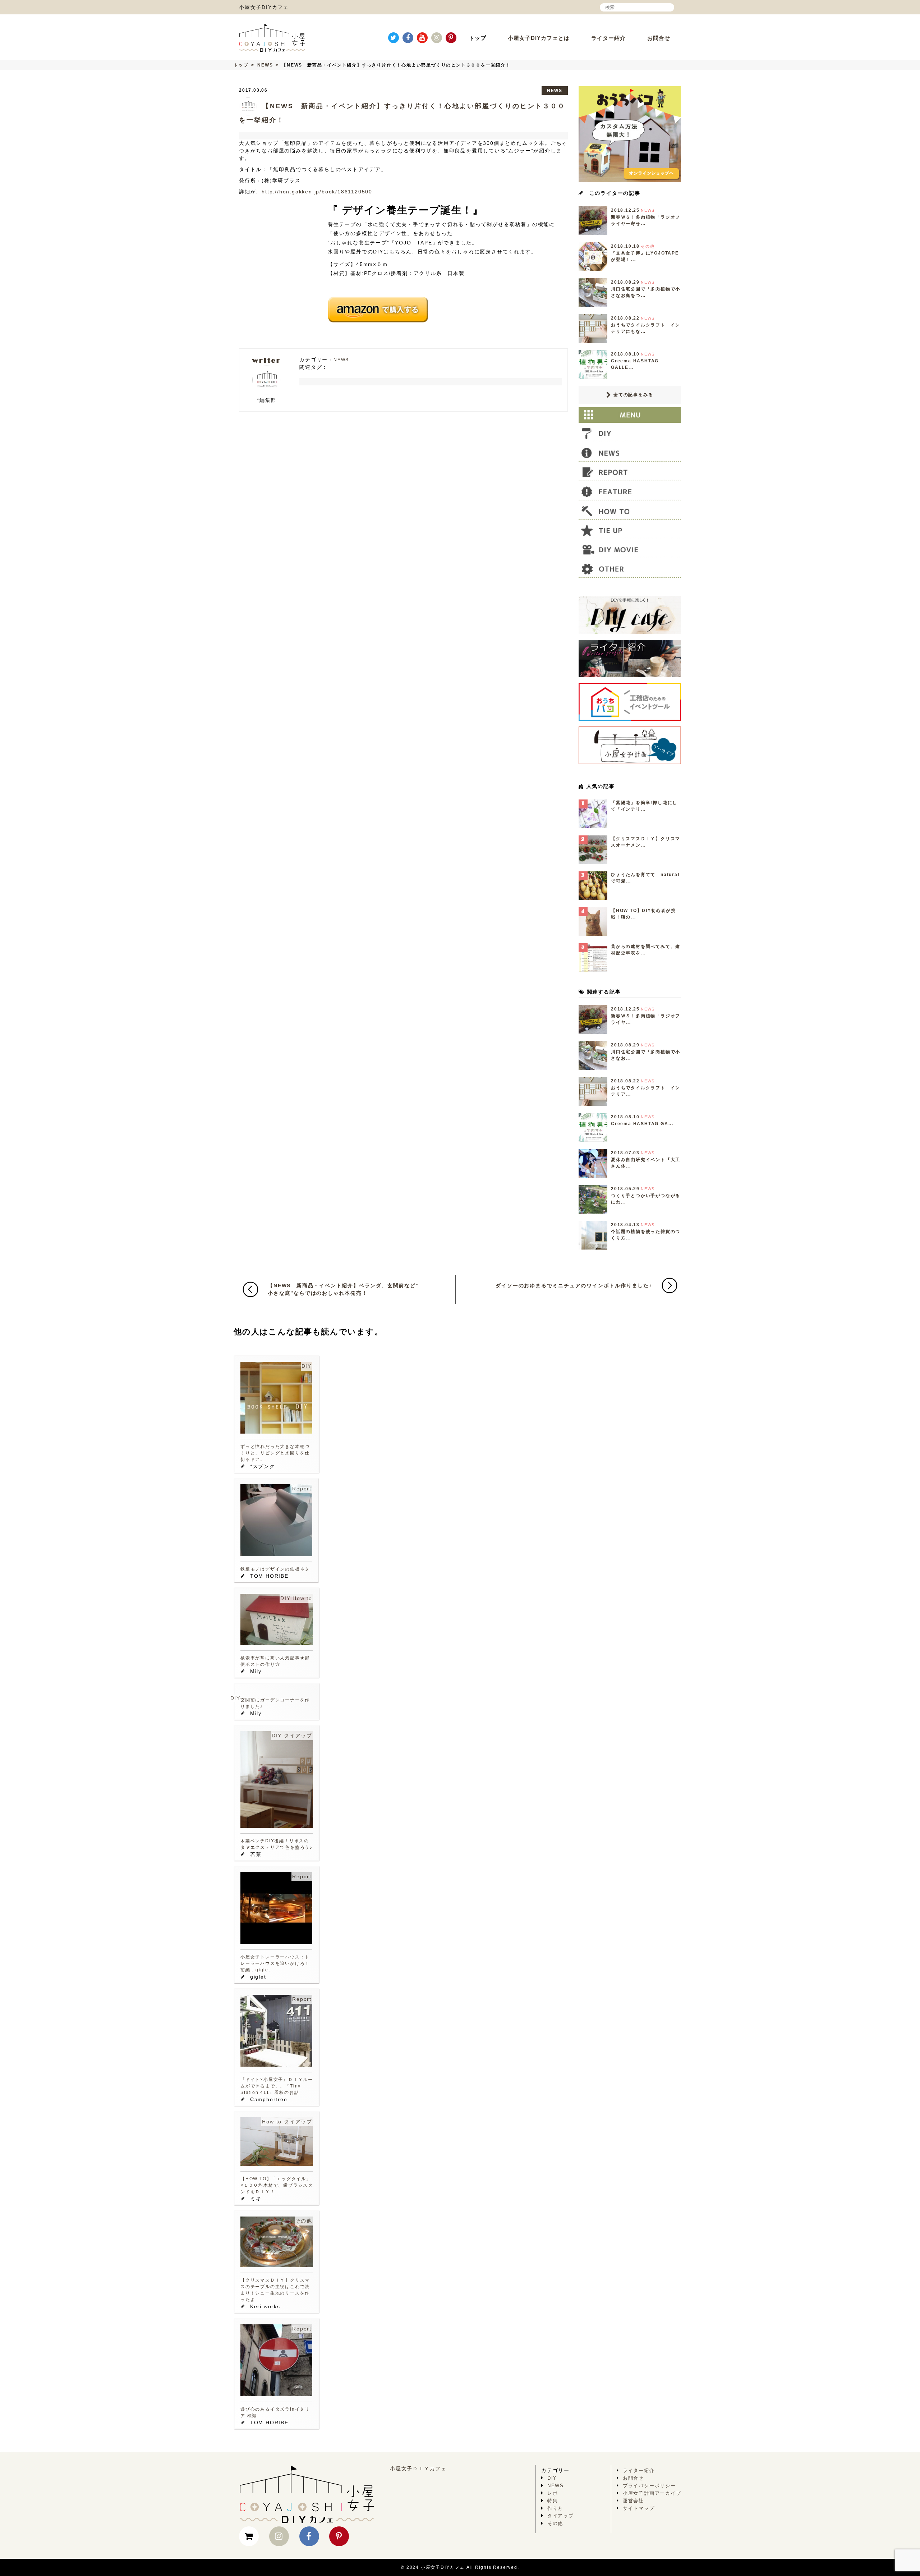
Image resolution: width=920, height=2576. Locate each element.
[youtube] (422, 38)
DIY (307, 1366)
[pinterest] (451, 38)
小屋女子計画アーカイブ (652, 2493)
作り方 (555, 2508)
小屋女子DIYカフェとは (539, 38)
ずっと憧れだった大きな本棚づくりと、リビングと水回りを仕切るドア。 (275, 1453)
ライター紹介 (608, 38)
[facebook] (408, 38)
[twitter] (394, 38)
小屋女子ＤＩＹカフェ (418, 2469)
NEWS (265, 65)
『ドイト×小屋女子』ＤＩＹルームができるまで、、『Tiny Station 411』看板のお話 (277, 2086)
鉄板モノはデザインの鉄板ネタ (275, 1569)
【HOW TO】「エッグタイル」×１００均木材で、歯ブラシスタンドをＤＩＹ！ (277, 2185)
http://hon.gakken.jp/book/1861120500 (317, 192)
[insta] (437, 38)
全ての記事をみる (632, 395)
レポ (553, 2493)
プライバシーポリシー (649, 2486)
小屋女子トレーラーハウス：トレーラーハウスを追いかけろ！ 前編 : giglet (275, 1963)
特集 (553, 2501)
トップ (478, 38)
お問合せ (659, 38)
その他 (304, 2221)
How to (302, 1598)
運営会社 (633, 2501)
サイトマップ (639, 2508)
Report (302, 1489)
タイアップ (298, 1736)
